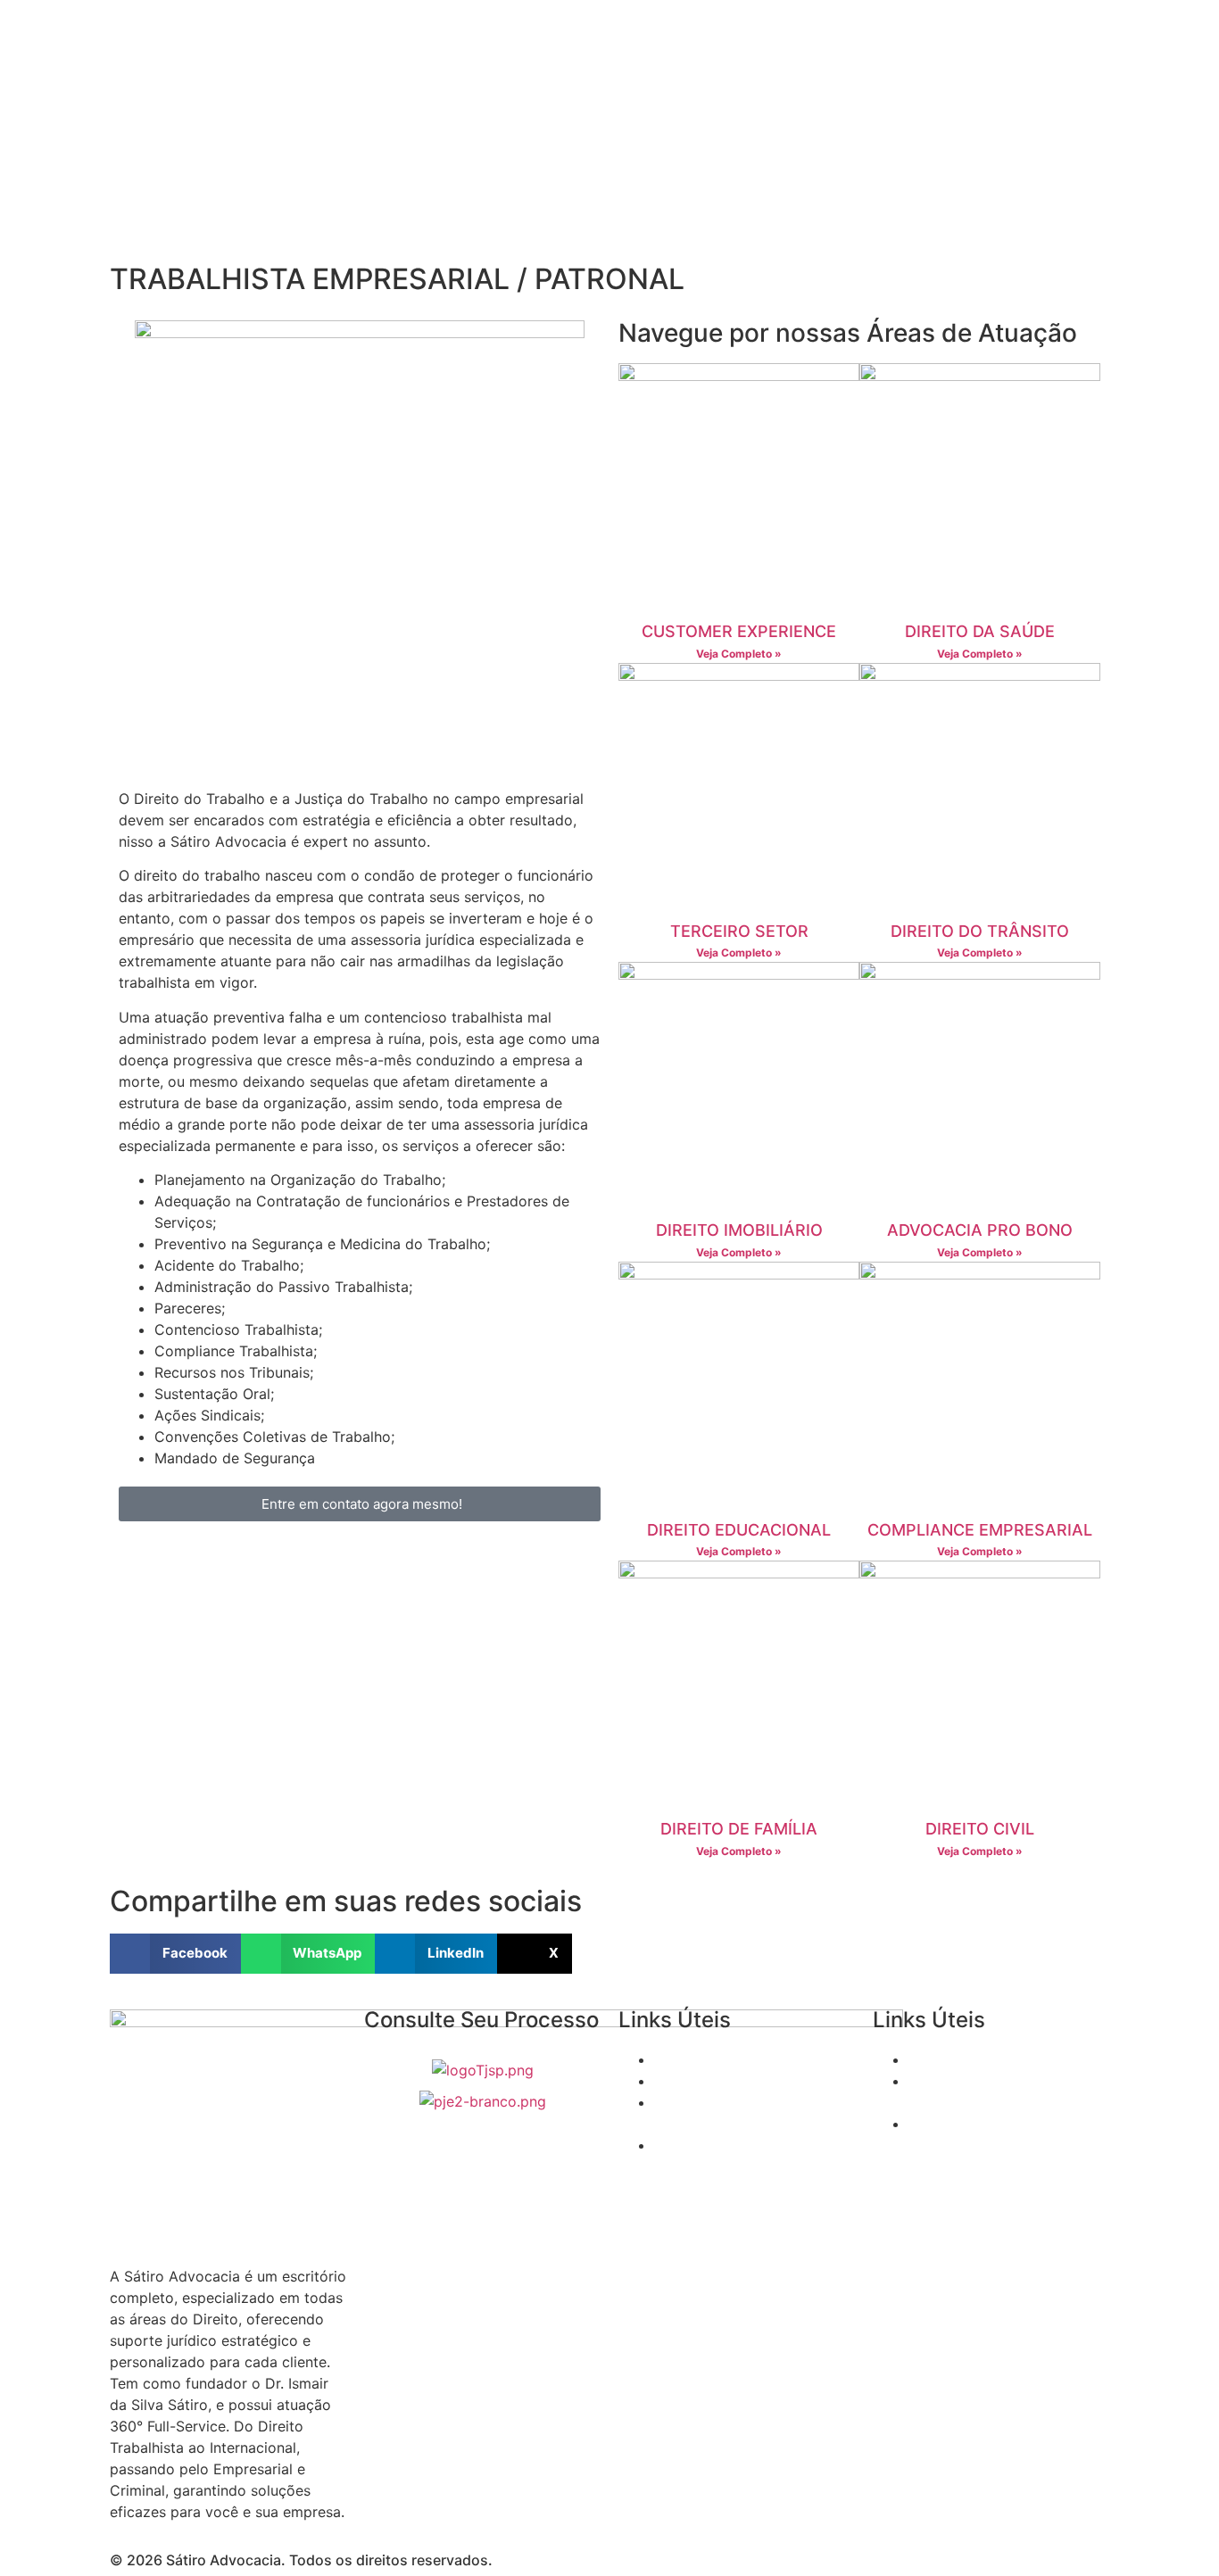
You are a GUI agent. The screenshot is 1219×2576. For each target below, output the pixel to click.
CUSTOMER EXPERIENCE (739, 631)
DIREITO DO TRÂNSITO (980, 931)
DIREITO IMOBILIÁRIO (739, 1230)
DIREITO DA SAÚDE (980, 631)
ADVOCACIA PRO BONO (980, 1230)
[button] (175, 1954)
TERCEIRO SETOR (739, 931)
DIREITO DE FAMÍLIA (739, 1829)
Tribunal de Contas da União (1005, 2059)
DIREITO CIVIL (980, 1829)
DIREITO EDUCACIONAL (739, 1530)
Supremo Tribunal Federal (740, 2059)
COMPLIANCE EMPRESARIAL (980, 1530)
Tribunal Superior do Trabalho (755, 2081)
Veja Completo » (739, 654)
